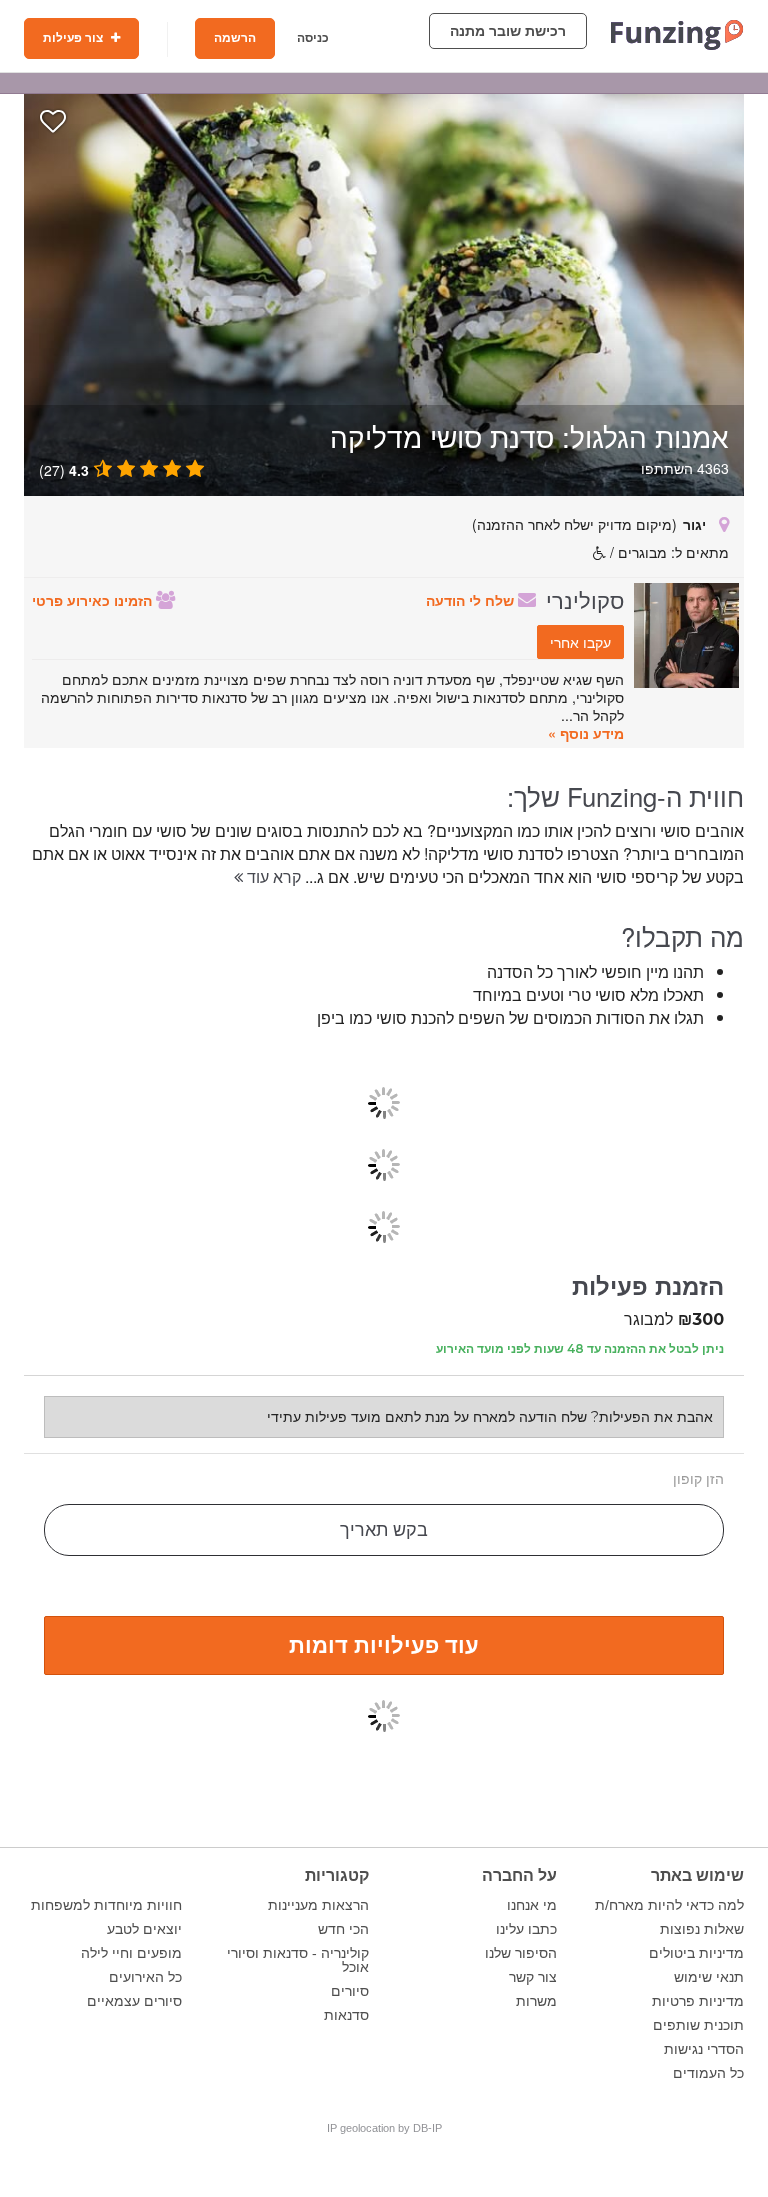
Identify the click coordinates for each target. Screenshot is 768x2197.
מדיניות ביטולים (696, 1953)
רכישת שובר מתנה (508, 31)
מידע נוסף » (586, 733)
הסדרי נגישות (704, 2049)
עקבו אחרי (580, 642)
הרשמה (235, 38)
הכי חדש (343, 1929)
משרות (536, 2001)
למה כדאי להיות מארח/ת (669, 1905)
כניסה (313, 38)
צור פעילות (74, 38)
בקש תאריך (384, 1530)
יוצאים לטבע (144, 1929)
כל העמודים (708, 2073)
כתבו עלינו (526, 1929)
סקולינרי (585, 599)
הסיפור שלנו (521, 1953)
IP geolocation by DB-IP (384, 2128)
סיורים (350, 1991)
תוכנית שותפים (698, 2025)
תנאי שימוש (709, 1977)
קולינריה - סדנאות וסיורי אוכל (298, 1960)
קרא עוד (272, 876)
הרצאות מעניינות (318, 1905)
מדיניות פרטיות (698, 2001)
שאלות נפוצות (702, 1929)
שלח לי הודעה (472, 600)
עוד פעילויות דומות (384, 1644)
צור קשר (533, 1977)
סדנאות (346, 2015)
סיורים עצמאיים (134, 2001)
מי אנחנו (532, 1905)
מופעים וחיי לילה (131, 1953)
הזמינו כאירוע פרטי (94, 600)
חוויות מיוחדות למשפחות (106, 1905)
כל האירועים (145, 1977)
